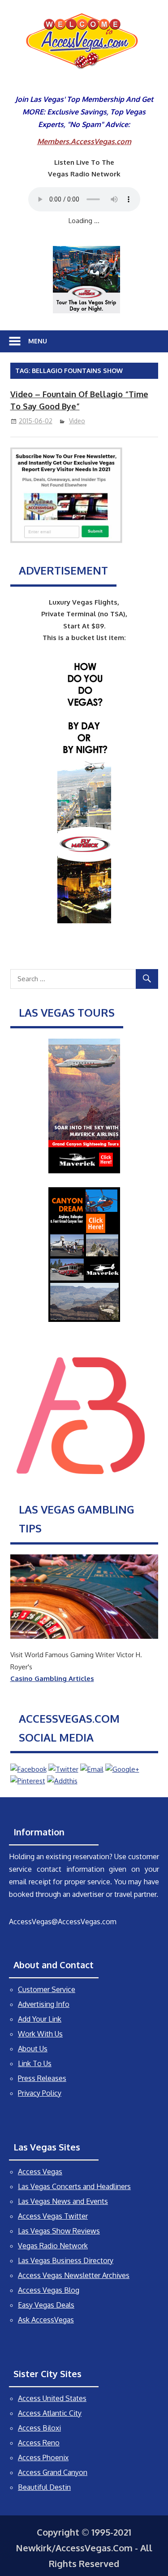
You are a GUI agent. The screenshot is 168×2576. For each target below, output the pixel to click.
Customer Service (47, 1989)
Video (77, 421)
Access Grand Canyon (53, 2472)
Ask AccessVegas (46, 2320)
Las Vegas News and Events (63, 2201)
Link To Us (35, 2063)
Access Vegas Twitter (53, 2216)
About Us (33, 2049)
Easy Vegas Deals (46, 2305)
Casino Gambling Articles (52, 1679)
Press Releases (42, 2078)
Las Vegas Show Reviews (59, 2231)
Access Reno (39, 2443)
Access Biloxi (39, 2428)
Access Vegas (40, 2172)
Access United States (52, 2398)
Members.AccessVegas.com (84, 141)
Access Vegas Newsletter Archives (74, 2275)
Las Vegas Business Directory (66, 2260)
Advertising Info (44, 2004)
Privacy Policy (40, 2093)
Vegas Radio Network (53, 2246)
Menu (38, 341)
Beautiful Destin (44, 2487)
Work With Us (40, 2034)
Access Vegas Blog (49, 2290)
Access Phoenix (43, 2458)
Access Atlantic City (50, 2413)
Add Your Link (40, 2019)
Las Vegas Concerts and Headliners (74, 2186)
